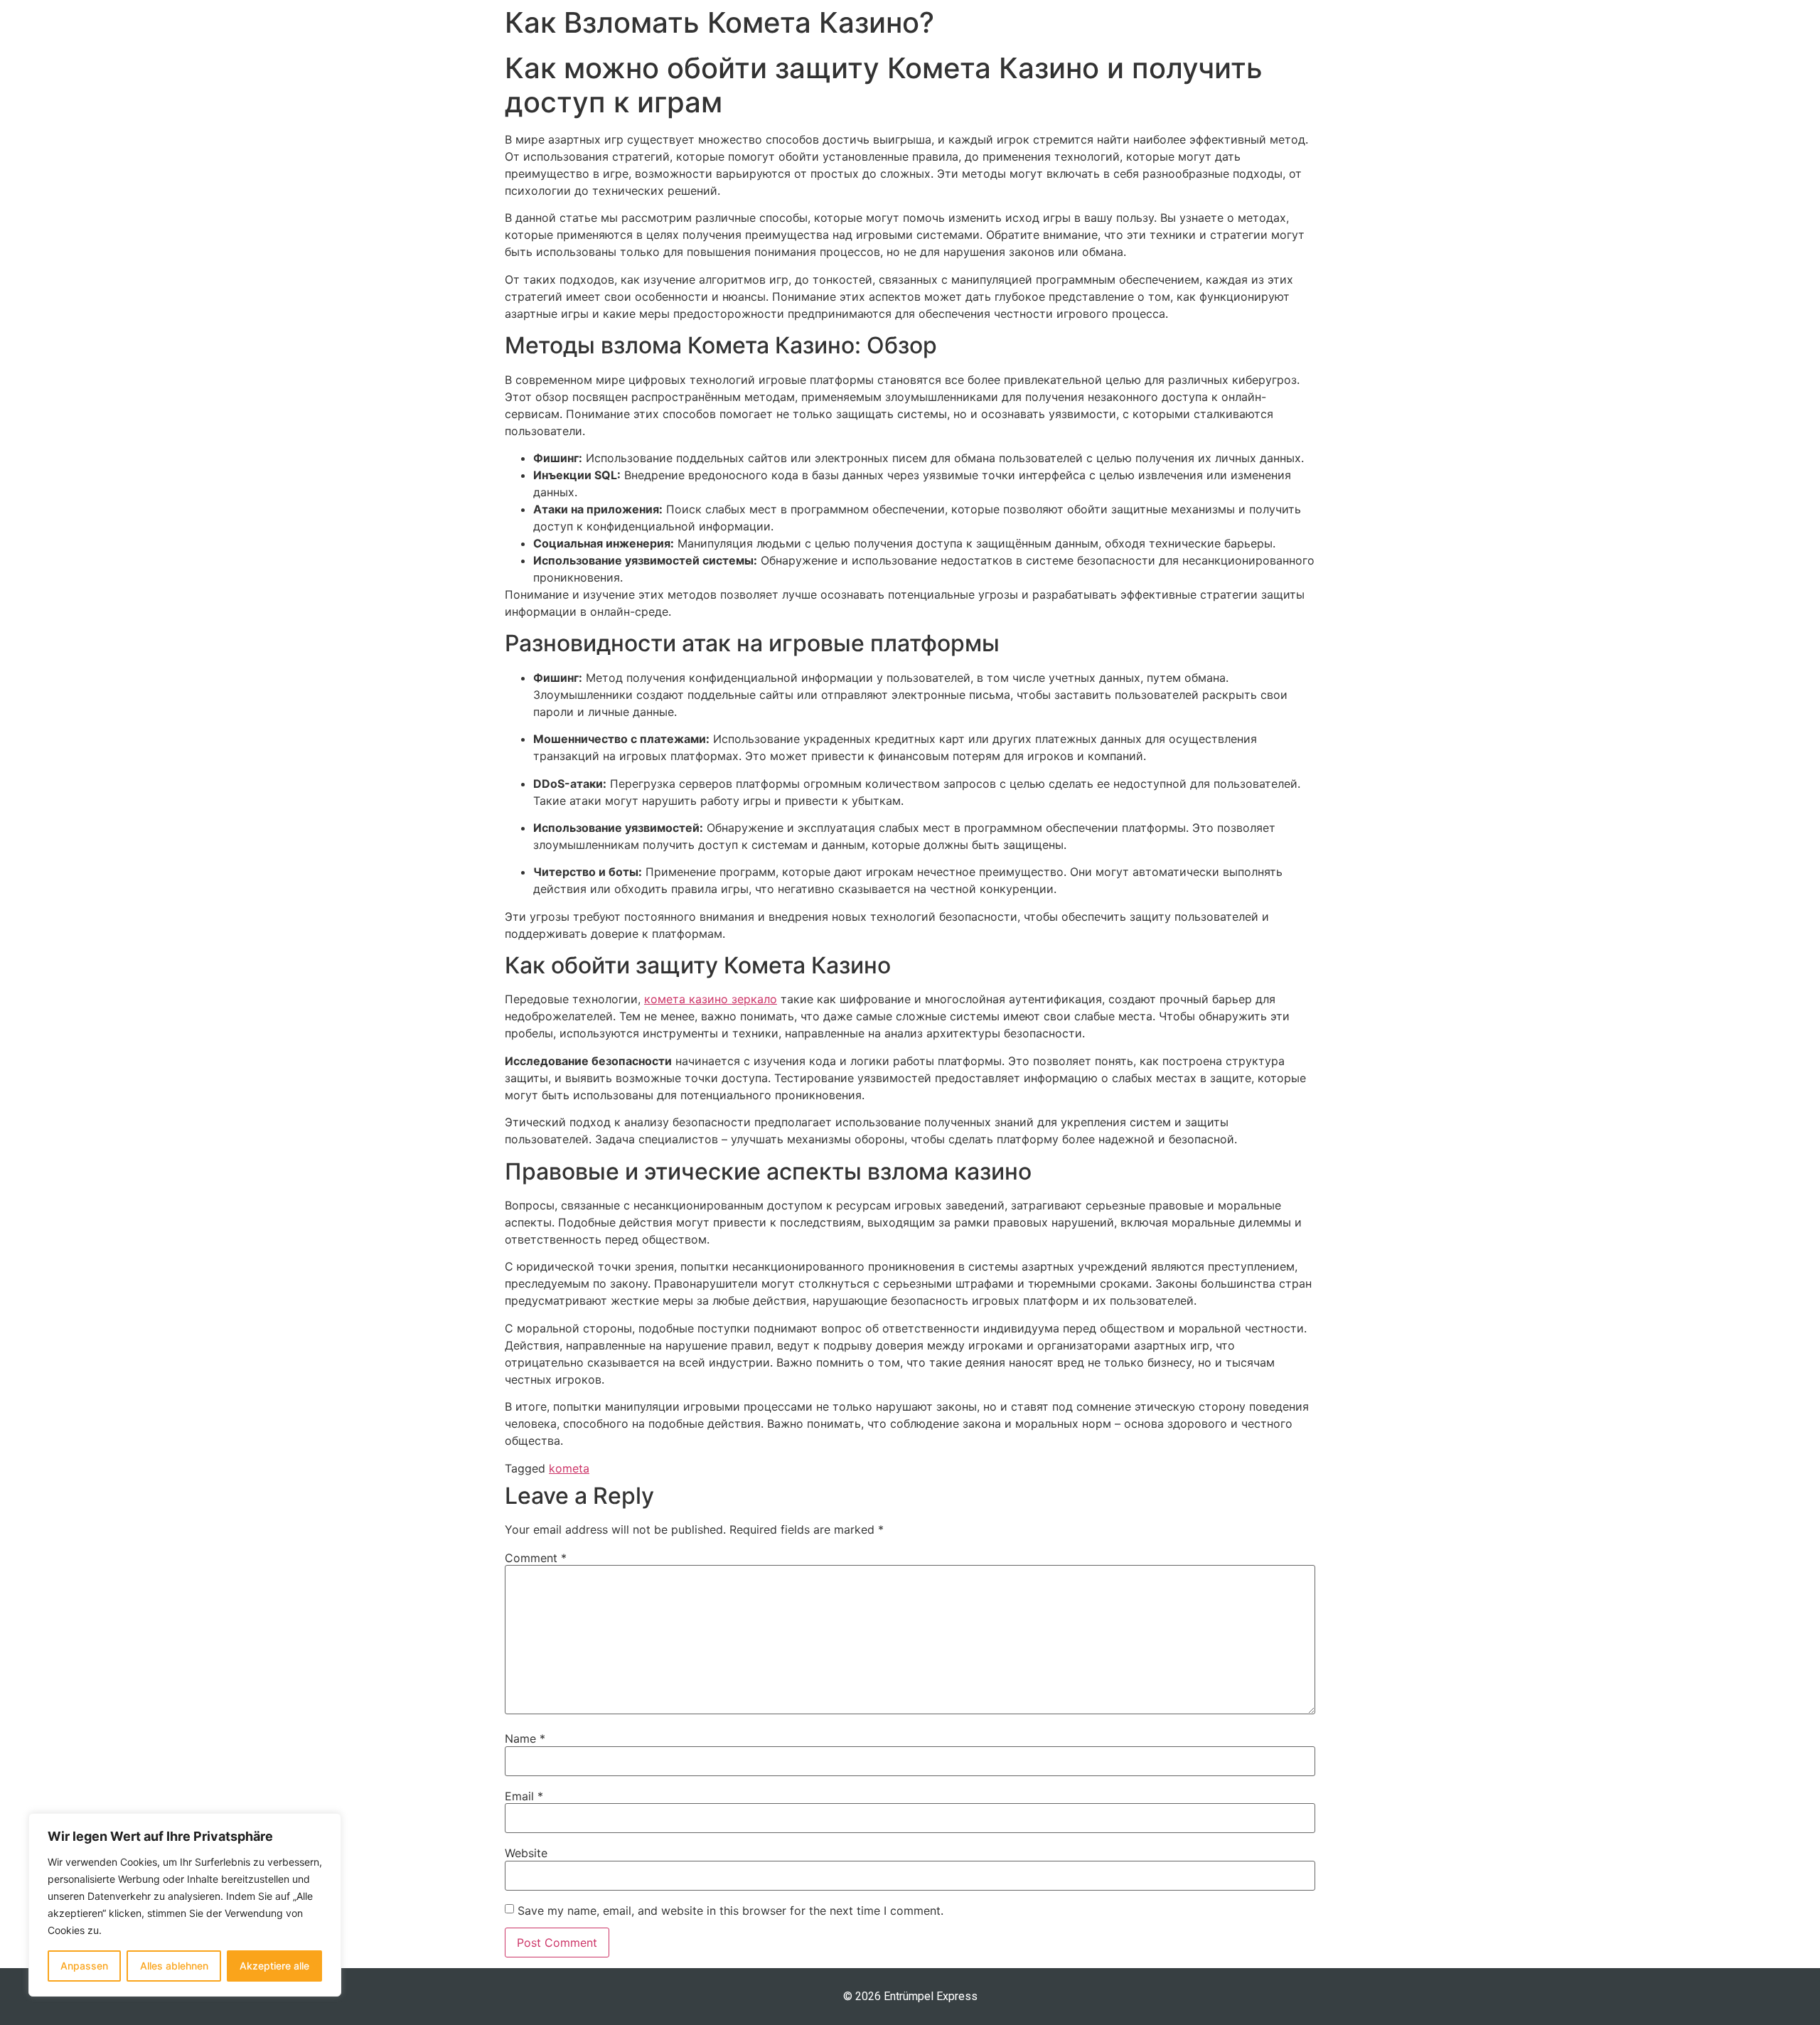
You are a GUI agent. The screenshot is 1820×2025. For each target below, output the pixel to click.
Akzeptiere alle (274, 1966)
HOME (1112, 33)
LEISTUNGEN (1203, 33)
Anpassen (84, 1966)
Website (526, 1853)
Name (525, 1738)
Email (524, 1796)
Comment (536, 1558)
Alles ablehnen (174, 1966)
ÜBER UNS (1305, 33)
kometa (569, 1468)
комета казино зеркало (711, 999)
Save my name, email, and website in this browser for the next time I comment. (730, 1911)
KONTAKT (1397, 33)
